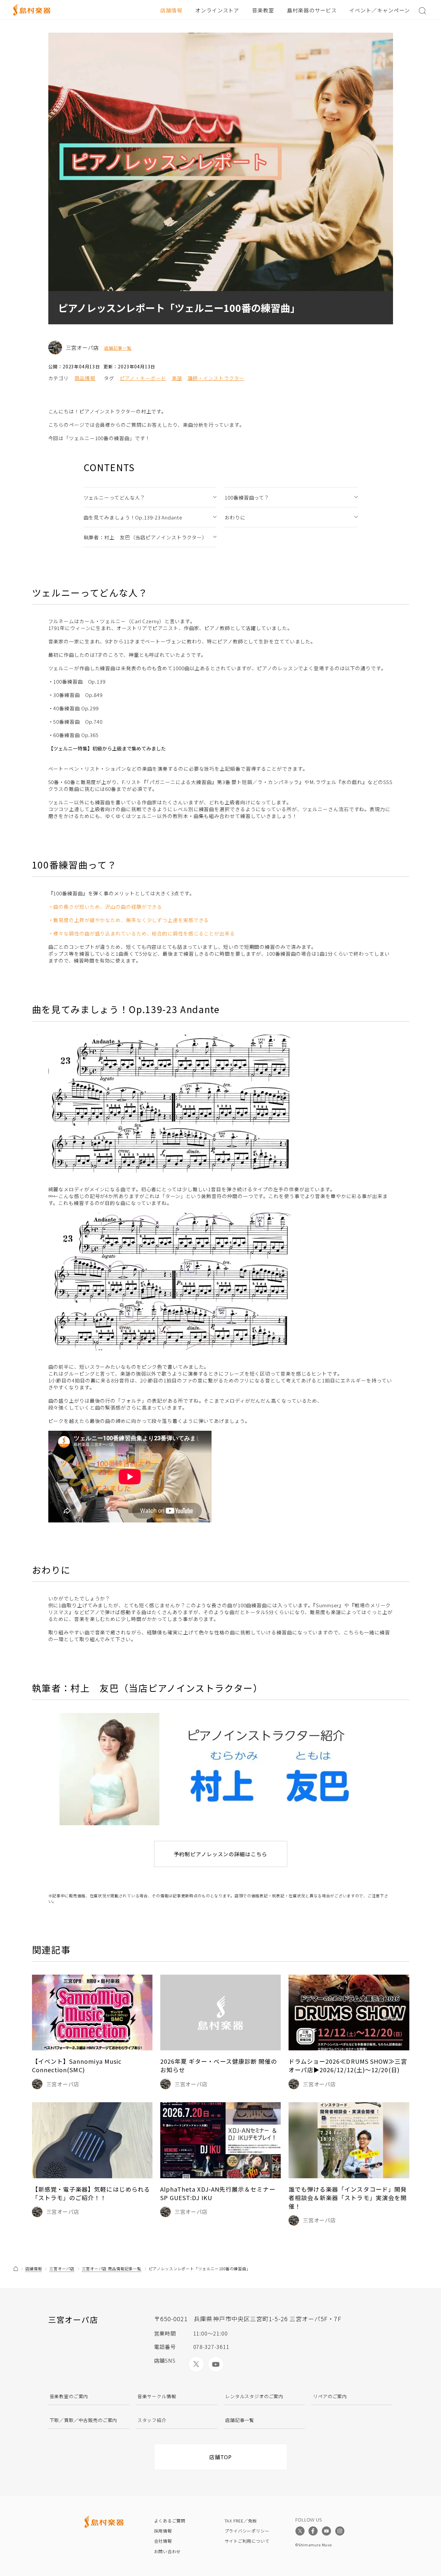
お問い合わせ (168, 2551)
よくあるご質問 (170, 2521)
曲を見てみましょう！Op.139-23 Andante (133, 517)
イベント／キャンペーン (380, 10)
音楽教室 (263, 10)
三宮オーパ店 (62, 2268)
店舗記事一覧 (118, 348)
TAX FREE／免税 (241, 2521)
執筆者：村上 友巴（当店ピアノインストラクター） (146, 537)
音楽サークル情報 (157, 2396)
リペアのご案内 (330, 2396)
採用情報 (163, 2531)
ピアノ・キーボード (143, 378)
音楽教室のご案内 (69, 2396)
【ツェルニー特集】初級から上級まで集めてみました (107, 748)
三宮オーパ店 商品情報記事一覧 (112, 2268)
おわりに (235, 517)
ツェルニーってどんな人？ (115, 497)
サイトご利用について (247, 2541)
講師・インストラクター (216, 378)
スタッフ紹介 (152, 2420)
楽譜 (177, 378)
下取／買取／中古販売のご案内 (84, 2420)
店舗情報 (171, 10)
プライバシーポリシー (247, 2531)
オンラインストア (217, 10)
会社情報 (163, 2541)
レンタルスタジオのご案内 (254, 2396)
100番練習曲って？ (247, 497)
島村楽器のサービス (312, 10)
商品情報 (85, 378)
